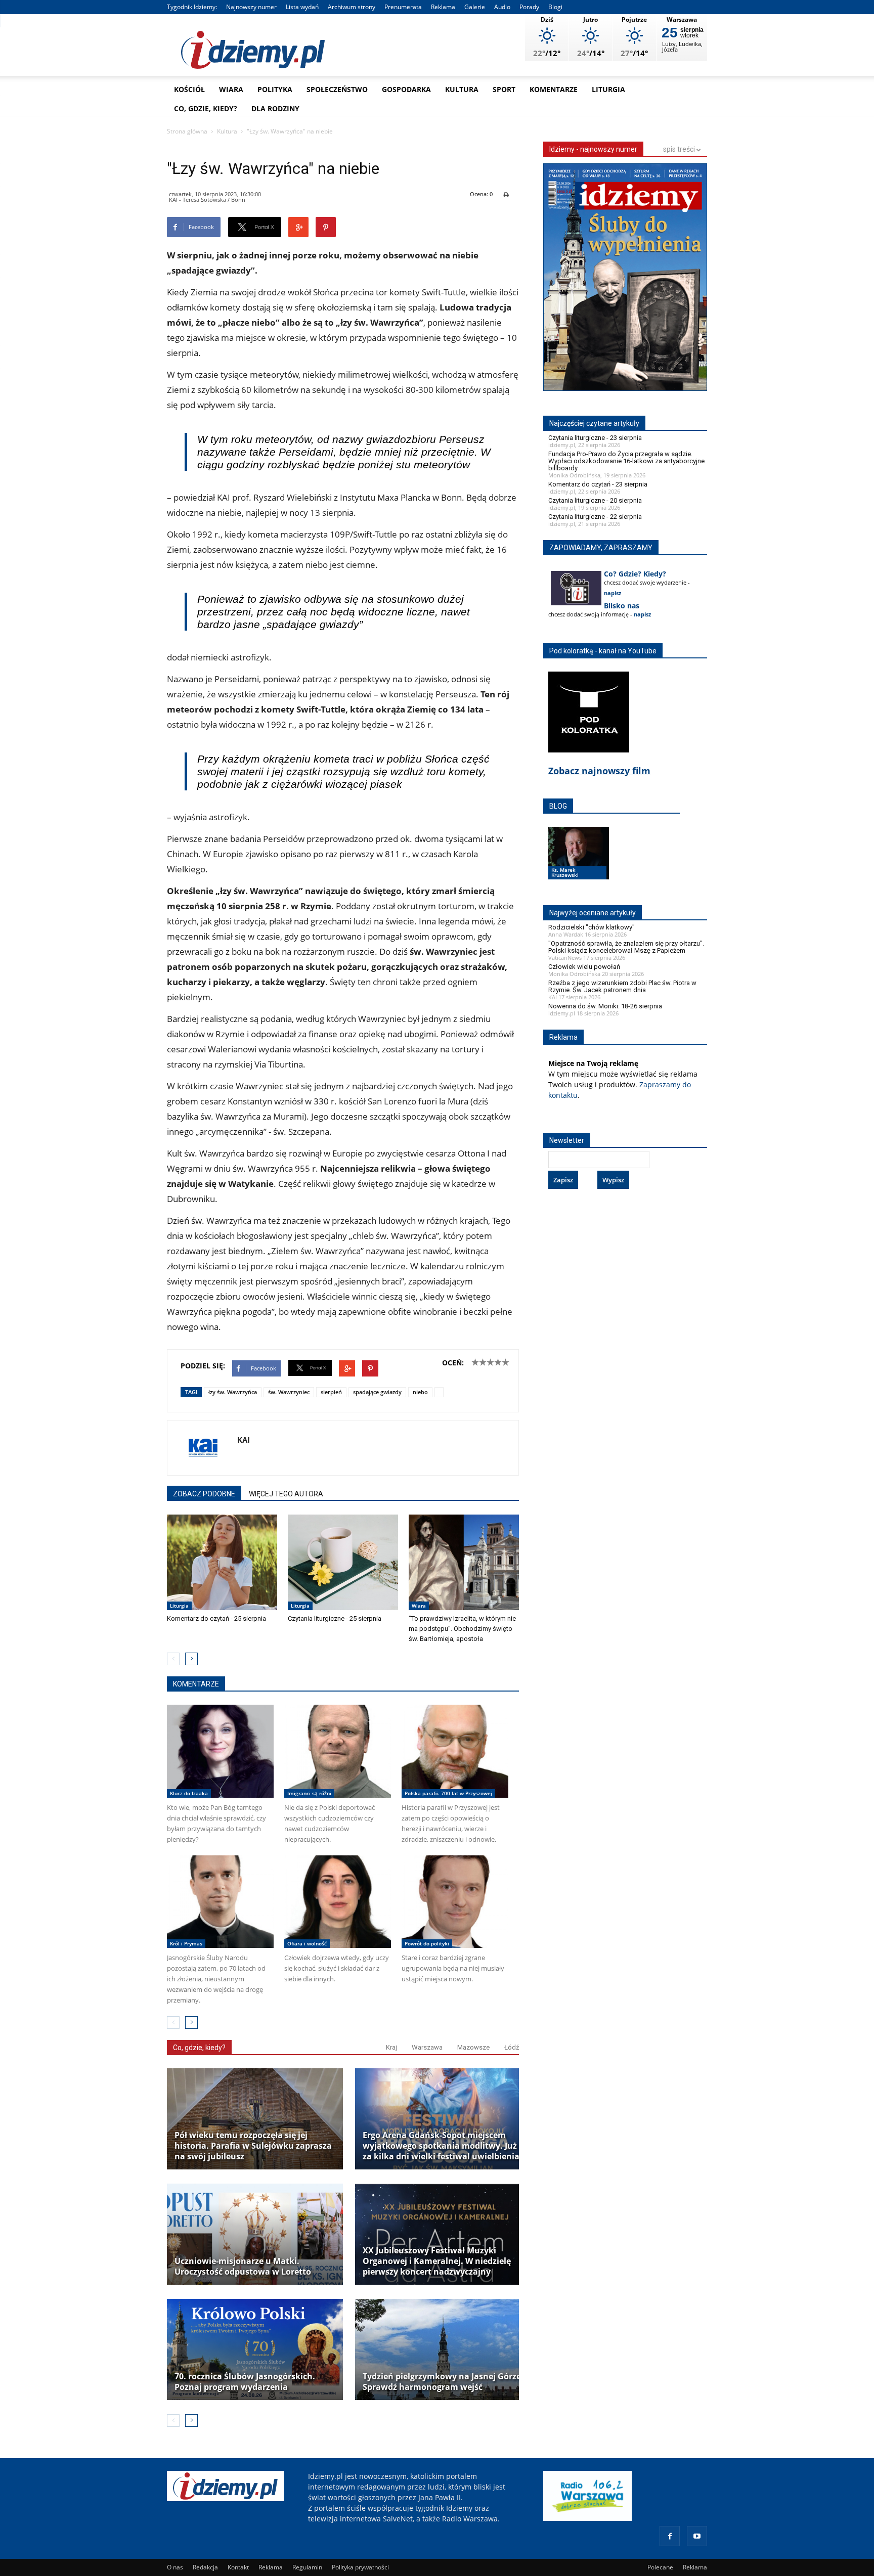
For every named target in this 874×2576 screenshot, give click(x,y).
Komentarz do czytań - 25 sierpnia (216, 1618)
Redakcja (205, 2567)
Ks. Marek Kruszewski (565, 872)
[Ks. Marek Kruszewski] (579, 863)
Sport (504, 89)
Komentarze (554, 89)
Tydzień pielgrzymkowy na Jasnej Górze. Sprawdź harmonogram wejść (443, 2382)
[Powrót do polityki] (455, 1902)
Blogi (555, 7)
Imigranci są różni (309, 1793)
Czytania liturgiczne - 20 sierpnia (595, 500)
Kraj (391, 2047)
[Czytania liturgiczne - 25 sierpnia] (343, 1563)
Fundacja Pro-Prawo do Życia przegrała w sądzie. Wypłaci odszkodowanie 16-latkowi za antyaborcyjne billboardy (626, 461)
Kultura (462, 89)
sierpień (331, 1392)
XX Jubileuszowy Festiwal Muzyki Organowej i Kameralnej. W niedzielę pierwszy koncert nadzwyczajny (437, 2261)
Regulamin (307, 2567)
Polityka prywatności (360, 2567)
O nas (175, 2567)
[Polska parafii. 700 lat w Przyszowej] (455, 1751)
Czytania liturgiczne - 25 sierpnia (335, 1618)
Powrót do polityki (427, 1943)
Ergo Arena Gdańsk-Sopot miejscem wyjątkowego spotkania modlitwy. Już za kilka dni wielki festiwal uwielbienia (441, 2146)
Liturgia (608, 89)
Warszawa (427, 2047)
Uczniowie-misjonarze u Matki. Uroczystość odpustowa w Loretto (243, 2267)
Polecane (660, 2567)
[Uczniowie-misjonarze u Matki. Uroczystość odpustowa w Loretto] (255, 2234)
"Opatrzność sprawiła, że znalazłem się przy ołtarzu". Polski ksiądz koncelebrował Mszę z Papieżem (626, 947)
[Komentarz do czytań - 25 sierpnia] (222, 1563)
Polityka (275, 89)
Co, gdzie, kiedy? (206, 108)
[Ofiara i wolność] (338, 1902)
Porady (529, 7)
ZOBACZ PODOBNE (204, 1494)
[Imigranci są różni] (338, 1751)
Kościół (189, 89)
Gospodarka (406, 89)
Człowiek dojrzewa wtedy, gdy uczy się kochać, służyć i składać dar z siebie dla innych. (337, 1968)
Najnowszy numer (251, 7)
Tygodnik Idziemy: (192, 7)
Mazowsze (473, 2047)
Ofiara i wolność (307, 1943)
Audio (502, 7)
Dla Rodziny (275, 108)
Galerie (475, 7)
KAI (244, 1440)
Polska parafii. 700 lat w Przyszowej (448, 1793)
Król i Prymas (186, 1943)
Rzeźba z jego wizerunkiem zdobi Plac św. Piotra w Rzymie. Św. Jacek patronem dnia (622, 986)
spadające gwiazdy (377, 1392)
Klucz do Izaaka (189, 1793)
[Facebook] (670, 2536)
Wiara (231, 89)
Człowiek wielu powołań (584, 967)
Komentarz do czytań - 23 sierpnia (598, 484)
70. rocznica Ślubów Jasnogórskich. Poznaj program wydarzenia (245, 2382)
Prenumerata (403, 7)
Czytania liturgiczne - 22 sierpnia (595, 517)
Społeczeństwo (337, 89)
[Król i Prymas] (220, 1902)
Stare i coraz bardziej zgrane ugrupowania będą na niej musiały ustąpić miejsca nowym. (453, 1968)
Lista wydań (302, 7)
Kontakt (238, 2567)
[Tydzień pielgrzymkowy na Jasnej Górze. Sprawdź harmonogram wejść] (443, 2349)
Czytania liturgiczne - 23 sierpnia (595, 438)
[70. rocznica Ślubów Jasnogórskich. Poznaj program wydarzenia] (255, 2349)
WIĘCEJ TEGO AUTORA (286, 1494)
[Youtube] (697, 2536)
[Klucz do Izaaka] (220, 1751)
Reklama (443, 7)
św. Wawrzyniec (289, 1392)
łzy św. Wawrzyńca (233, 1392)
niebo (420, 1392)
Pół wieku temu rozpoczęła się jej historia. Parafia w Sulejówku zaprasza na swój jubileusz (253, 2146)
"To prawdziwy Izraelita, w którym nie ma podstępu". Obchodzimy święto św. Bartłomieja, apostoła (462, 1629)
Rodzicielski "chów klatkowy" (592, 927)
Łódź (512, 2047)
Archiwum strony (352, 7)
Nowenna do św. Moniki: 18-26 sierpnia (605, 1006)
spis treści (680, 149)
